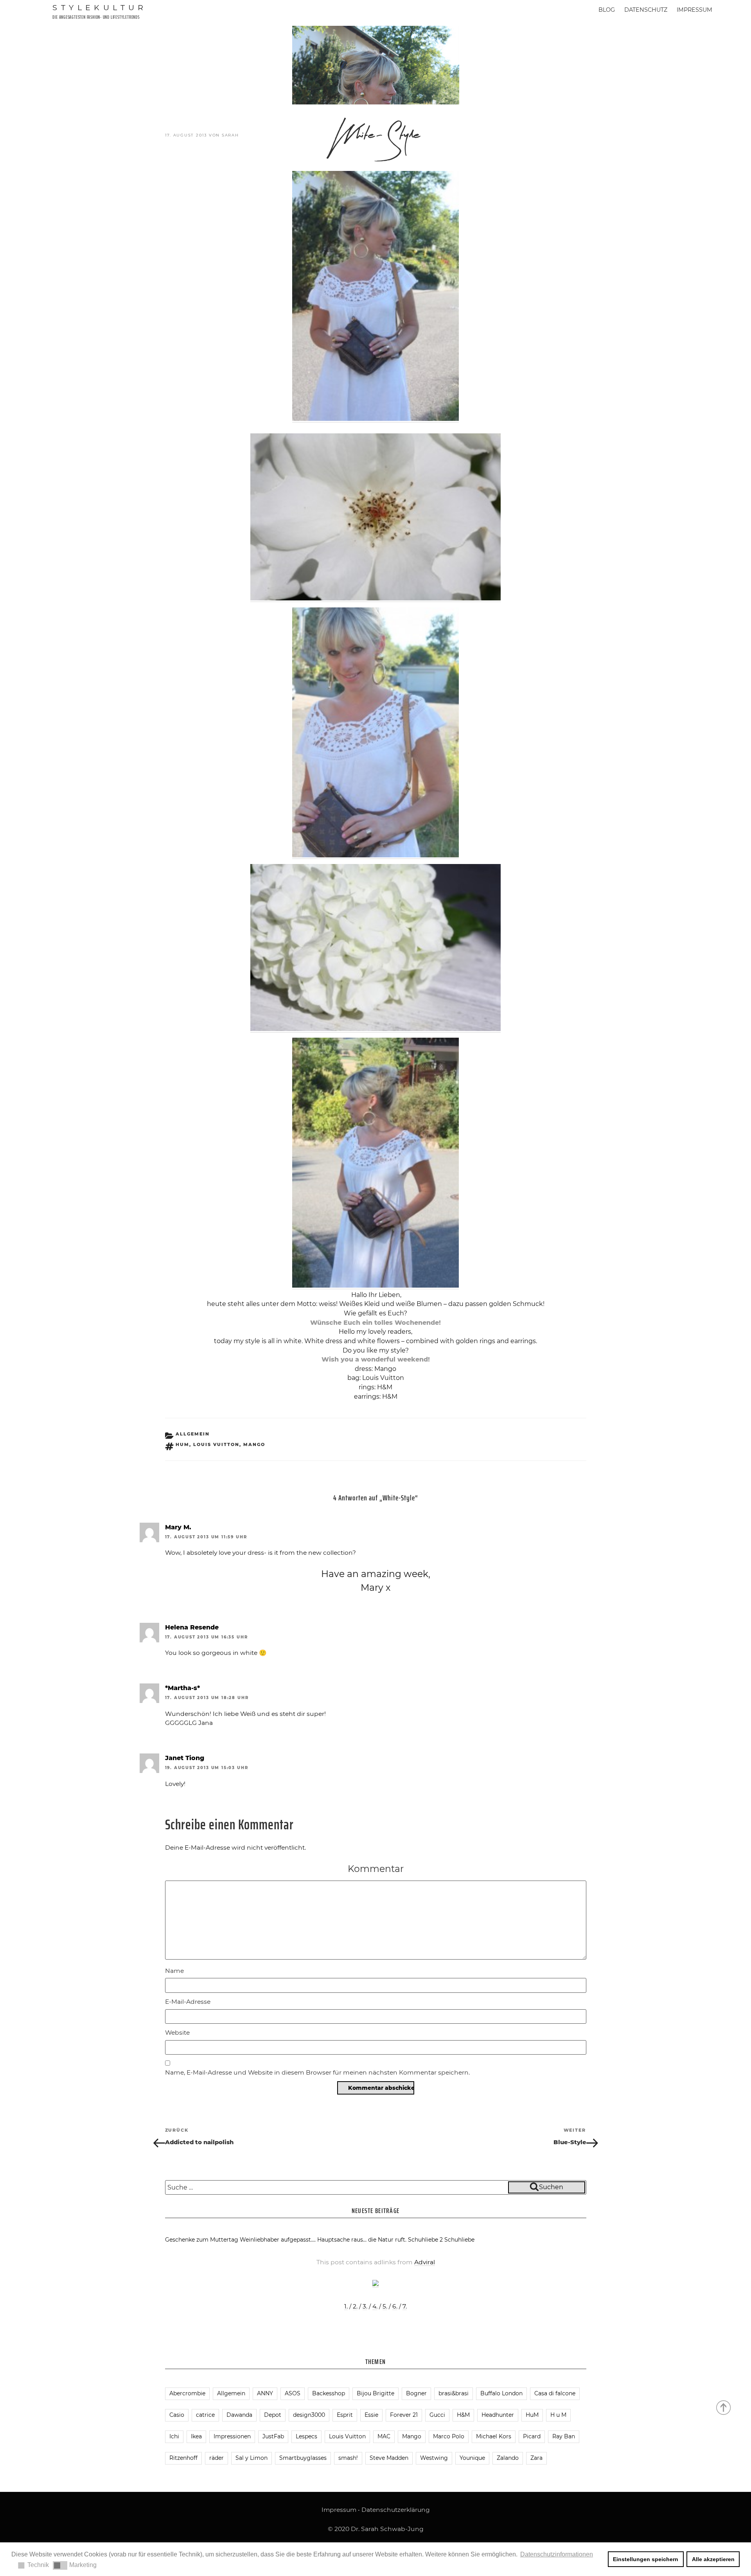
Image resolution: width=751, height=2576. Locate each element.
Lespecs (306, 2436)
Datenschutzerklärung (396, 2510)
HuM (182, 1444)
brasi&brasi (454, 2393)
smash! (348, 2458)
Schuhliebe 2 (425, 2240)
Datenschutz (646, 10)
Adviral (425, 2262)
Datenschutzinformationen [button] (557, 2554)
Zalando (508, 2458)
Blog (607, 10)
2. (355, 2306)
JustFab (273, 2436)
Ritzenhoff (183, 2458)
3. (365, 2306)
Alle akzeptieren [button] (713, 2559)
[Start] (724, 2407)
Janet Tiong (185, 1758)
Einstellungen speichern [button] (646, 2559)
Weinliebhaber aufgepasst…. (278, 2240)
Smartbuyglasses (303, 2458)
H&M (463, 2415)
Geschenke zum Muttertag (202, 2240)
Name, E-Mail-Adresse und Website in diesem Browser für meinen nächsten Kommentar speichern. (317, 2072)
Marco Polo (449, 2436)
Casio (177, 2415)
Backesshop (329, 2393)
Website (177, 2033)
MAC (384, 2436)
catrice (205, 2415)
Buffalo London (501, 2393)
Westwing (434, 2458)
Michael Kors (494, 2436)
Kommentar (376, 1869)
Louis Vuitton (216, 1444)
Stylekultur (100, 7)
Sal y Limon (252, 2458)
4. (375, 2306)
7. (405, 2306)
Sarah (230, 135)
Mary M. (178, 1527)
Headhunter (498, 2415)
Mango (254, 1444)
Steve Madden (389, 2458)
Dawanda (239, 2415)
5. (385, 2306)
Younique (472, 2458)
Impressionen (232, 2436)
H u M (558, 2415)
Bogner (416, 2393)
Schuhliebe (459, 2240)
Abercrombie (187, 2393)
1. (346, 2306)
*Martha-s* (182, 1688)
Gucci (437, 2415)
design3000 (309, 2415)
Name (174, 1971)
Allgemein (193, 1434)
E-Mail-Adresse (188, 2002)
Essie (371, 2415)
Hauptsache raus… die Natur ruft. (362, 2240)
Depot (273, 2415)
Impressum (694, 10)
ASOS (293, 2393)
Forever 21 (404, 2415)
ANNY (265, 2393)
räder (216, 2458)
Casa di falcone (555, 2393)
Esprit (345, 2415)
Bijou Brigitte (375, 2393)
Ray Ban (564, 2436)
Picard (532, 2436)
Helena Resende (192, 1627)
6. (395, 2306)
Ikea (196, 2436)
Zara (536, 2458)
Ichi (174, 2436)
